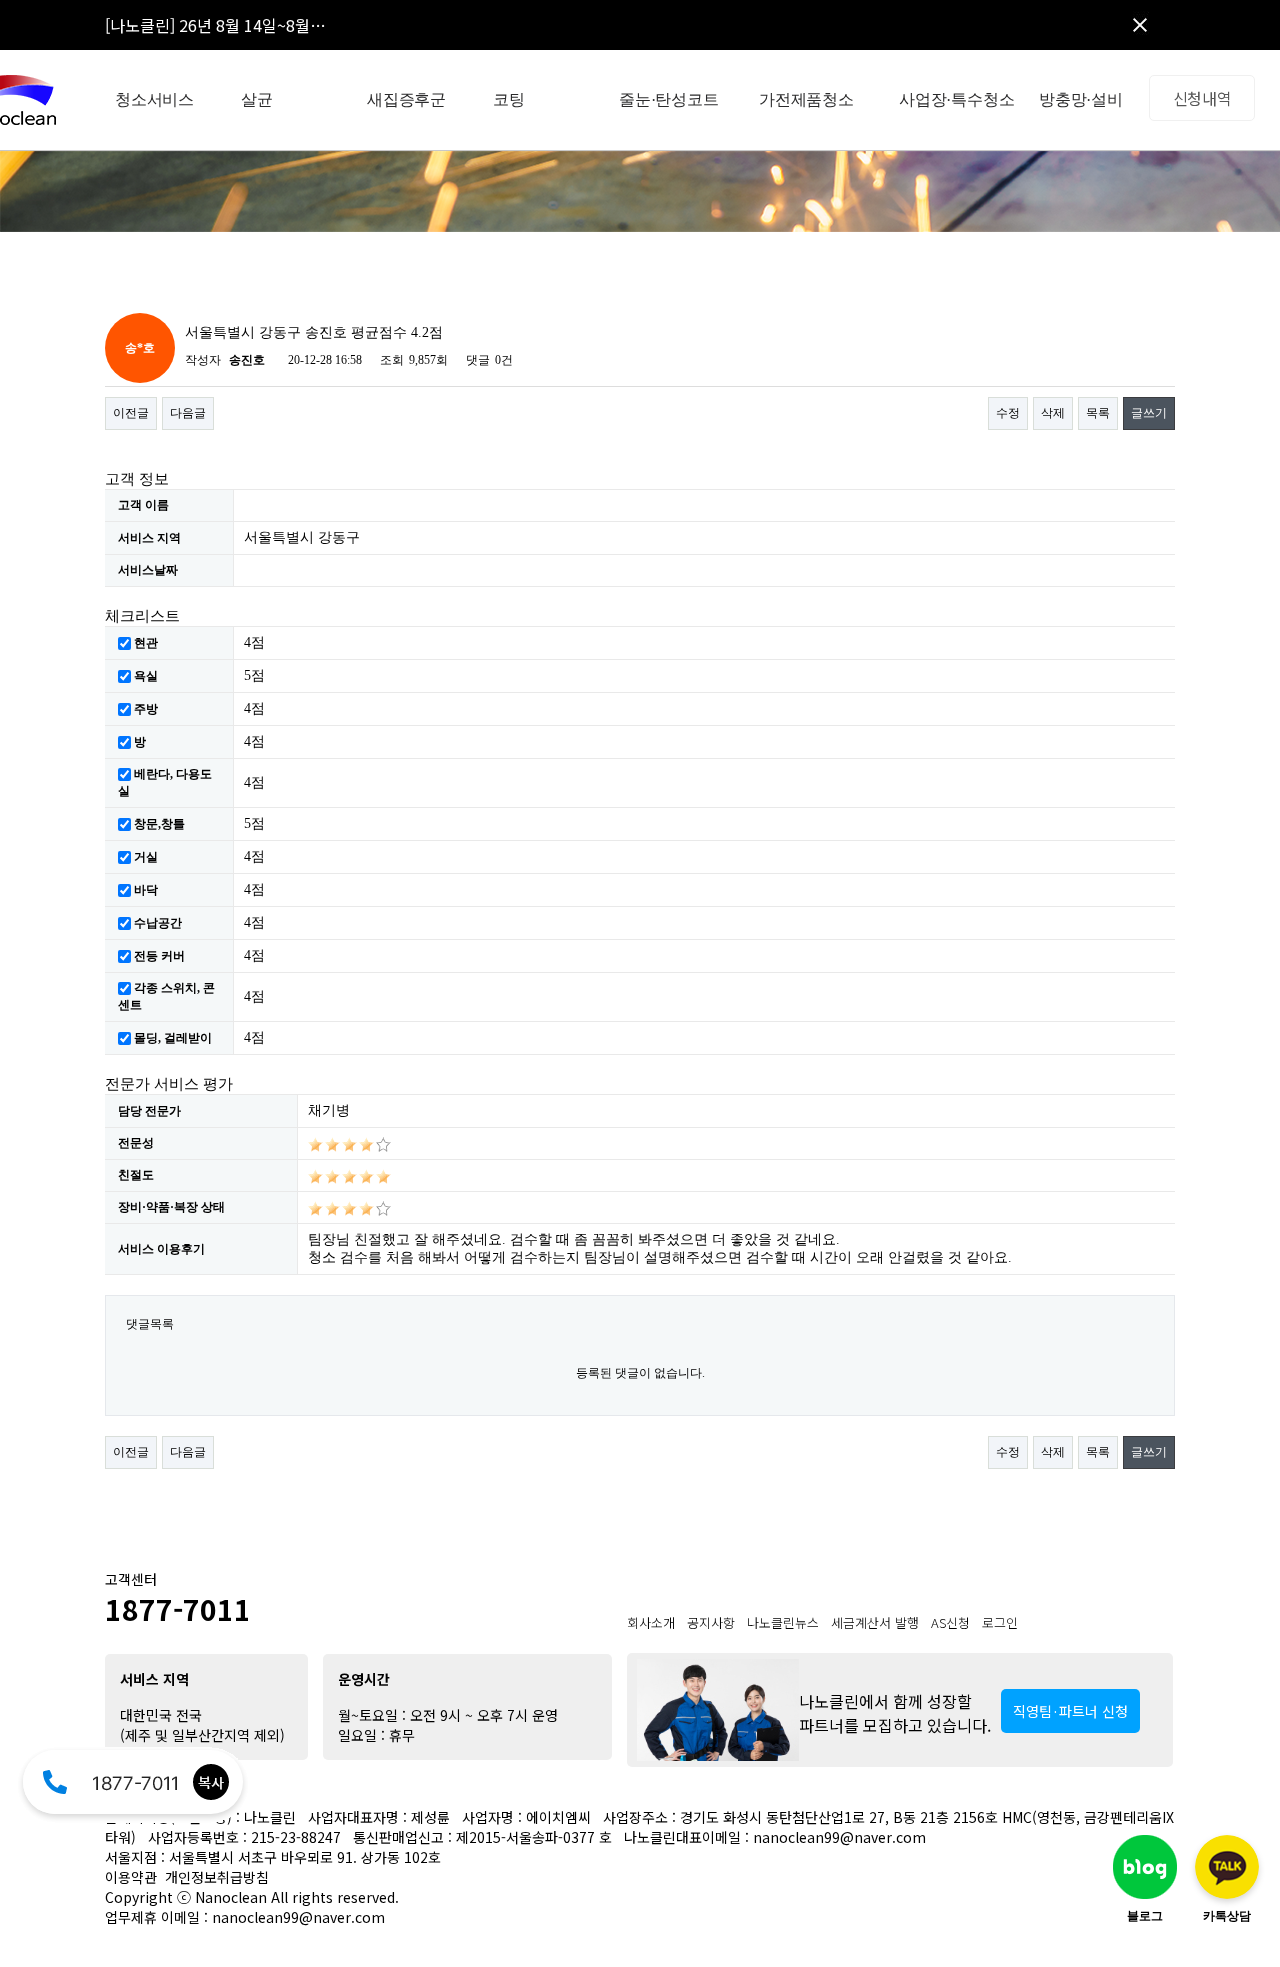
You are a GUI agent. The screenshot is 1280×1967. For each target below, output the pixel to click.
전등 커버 (159, 956)
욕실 (146, 676)
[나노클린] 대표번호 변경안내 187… (227, 32)
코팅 (509, 99)
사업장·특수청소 (956, 99)
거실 (146, 857)
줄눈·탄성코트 (669, 99)
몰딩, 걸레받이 (173, 1038)
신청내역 (1202, 98)
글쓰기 (1149, 413)
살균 (257, 99)
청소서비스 (154, 99)
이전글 (131, 413)
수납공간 (158, 923)
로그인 (1000, 1622)
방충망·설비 (1081, 99)
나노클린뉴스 (783, 1622)
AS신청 (950, 1622)
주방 (146, 709)
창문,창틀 (159, 824)
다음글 (188, 413)
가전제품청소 (806, 99)
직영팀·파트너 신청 (1070, 1711)
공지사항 (711, 1622)
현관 (146, 643)
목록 (1098, 413)
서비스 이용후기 (161, 1249)
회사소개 (651, 1622)
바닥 (146, 890)
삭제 (1053, 413)
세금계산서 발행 (875, 1622)
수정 (1008, 413)
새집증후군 (406, 99)
